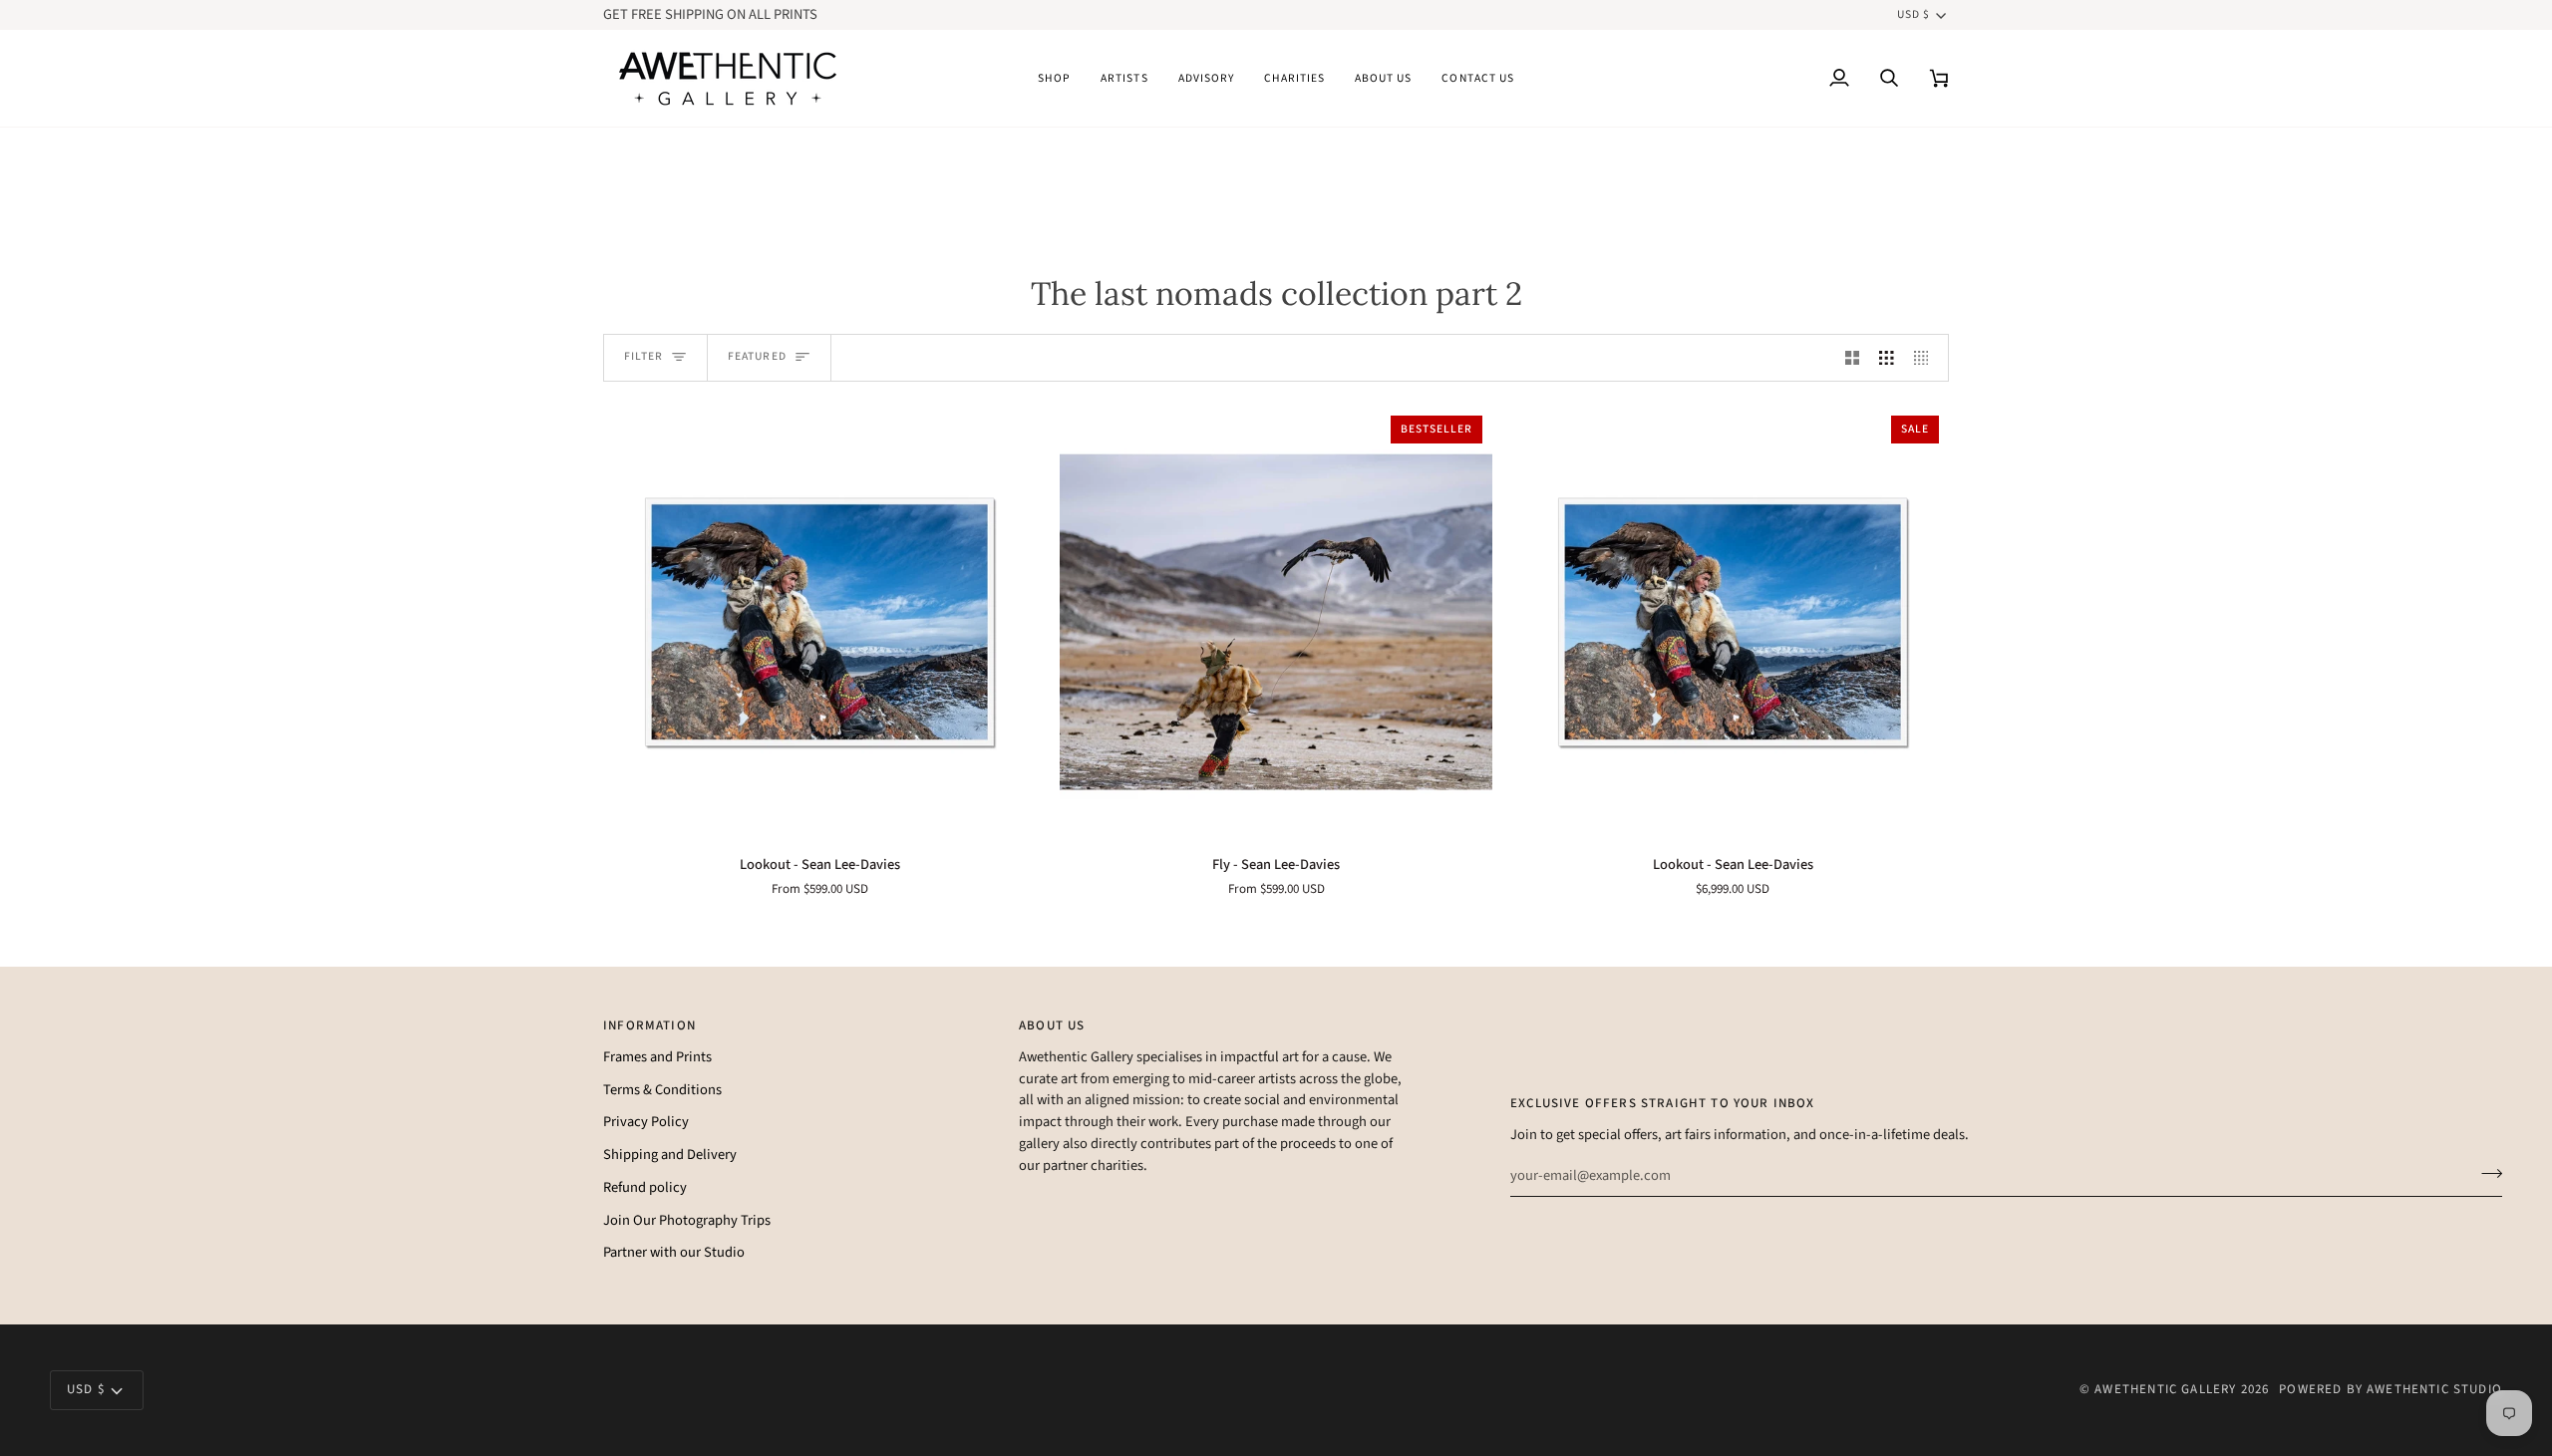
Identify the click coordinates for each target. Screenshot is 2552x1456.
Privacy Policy (646, 1122)
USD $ (1914, 14)
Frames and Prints (657, 1057)
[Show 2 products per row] (1853, 358)
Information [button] (649, 1025)
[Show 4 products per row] (1926, 358)
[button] (1054, 78)
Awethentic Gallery (2165, 1389)
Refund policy (645, 1187)
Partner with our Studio (674, 1252)
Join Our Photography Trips (687, 1220)
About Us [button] (1052, 1025)
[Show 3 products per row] (1887, 358)
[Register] (2486, 1173)
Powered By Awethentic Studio (2391, 1389)
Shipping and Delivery (670, 1155)
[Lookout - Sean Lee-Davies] (819, 622)
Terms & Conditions (662, 1090)
